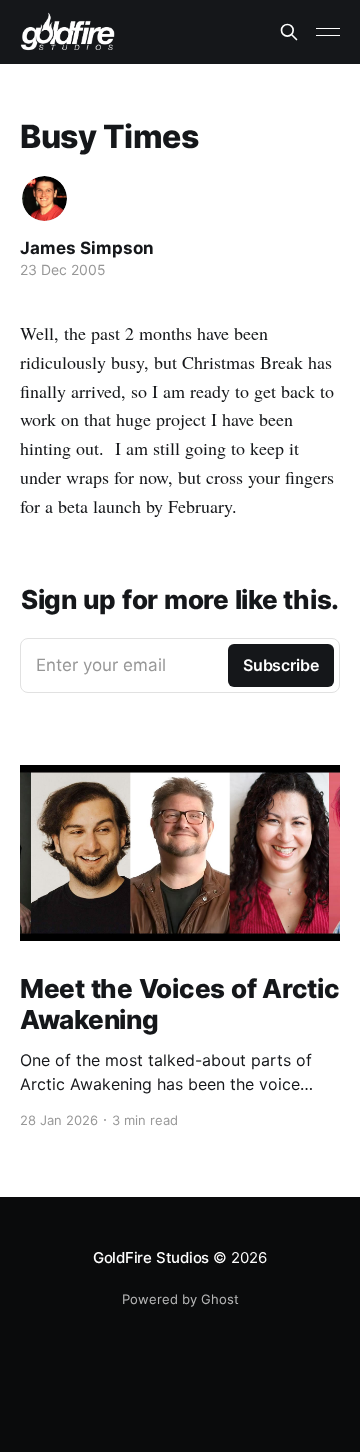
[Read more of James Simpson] (44, 198)
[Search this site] (289, 32)
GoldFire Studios (151, 1257)
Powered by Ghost (180, 1299)
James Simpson (87, 248)
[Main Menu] (328, 32)
